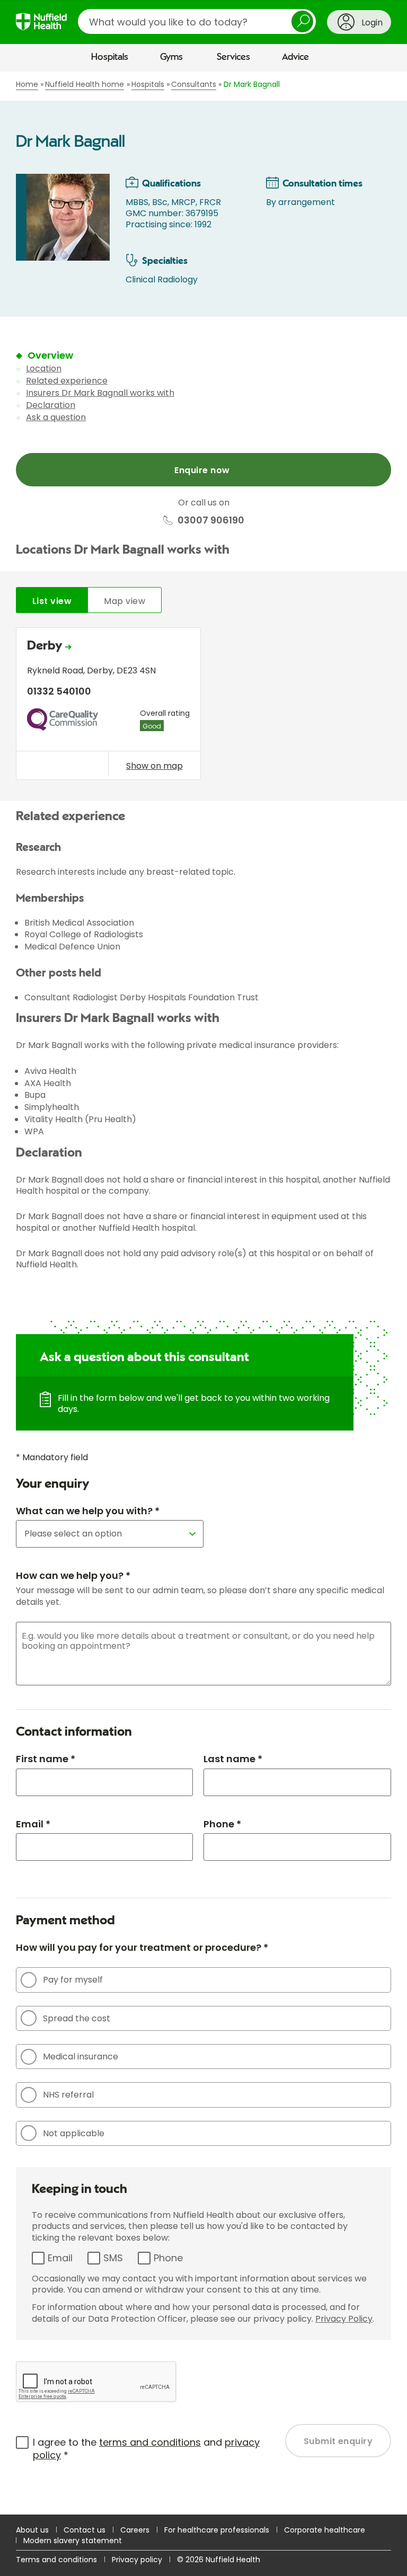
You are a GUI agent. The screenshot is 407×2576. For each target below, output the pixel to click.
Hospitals (110, 57)
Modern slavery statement (73, 2541)
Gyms (171, 57)
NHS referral (68, 2095)
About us (32, 2530)
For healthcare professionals (217, 2530)
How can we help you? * (73, 1575)
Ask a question (56, 417)
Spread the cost (77, 2018)
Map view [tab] (125, 601)
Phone (168, 2258)
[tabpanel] (203, 706)
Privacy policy (137, 2560)
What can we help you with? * (88, 1511)
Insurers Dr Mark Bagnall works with (100, 393)
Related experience (67, 381)
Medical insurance (81, 2057)
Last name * (233, 1759)
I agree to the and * (146, 2449)
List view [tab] (52, 601)
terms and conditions (150, 2442)
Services (233, 57)
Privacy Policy (344, 2319)
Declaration (51, 405)
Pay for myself (73, 1980)
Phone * (222, 1824)
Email (60, 2258)
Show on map (154, 766)
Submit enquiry (338, 2441)
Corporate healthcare (325, 2530)
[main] (203, 1293)
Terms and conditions (56, 2560)
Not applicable (74, 2133)
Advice (295, 57)
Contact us (85, 2530)
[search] (197, 21)
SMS (113, 2258)
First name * (46, 1759)
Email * (33, 1824)
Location (44, 368)
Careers (135, 2530)
